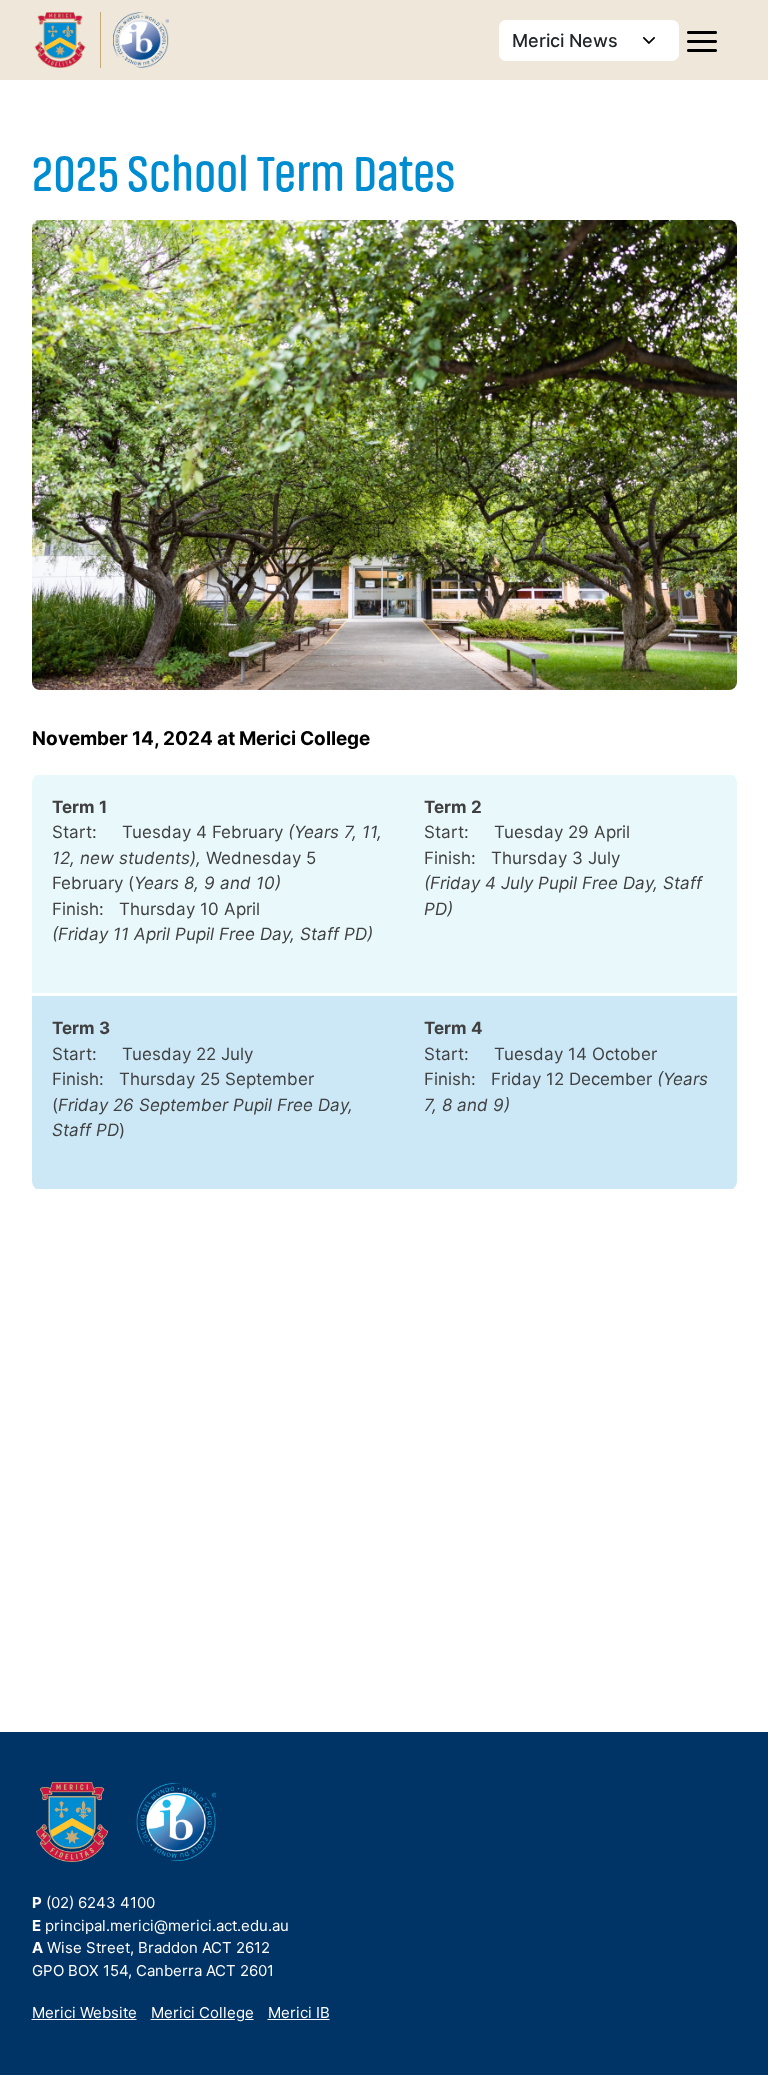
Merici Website (84, 2012)
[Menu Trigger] (702, 43)
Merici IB (299, 2012)
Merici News (567, 40)
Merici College (202, 2012)
